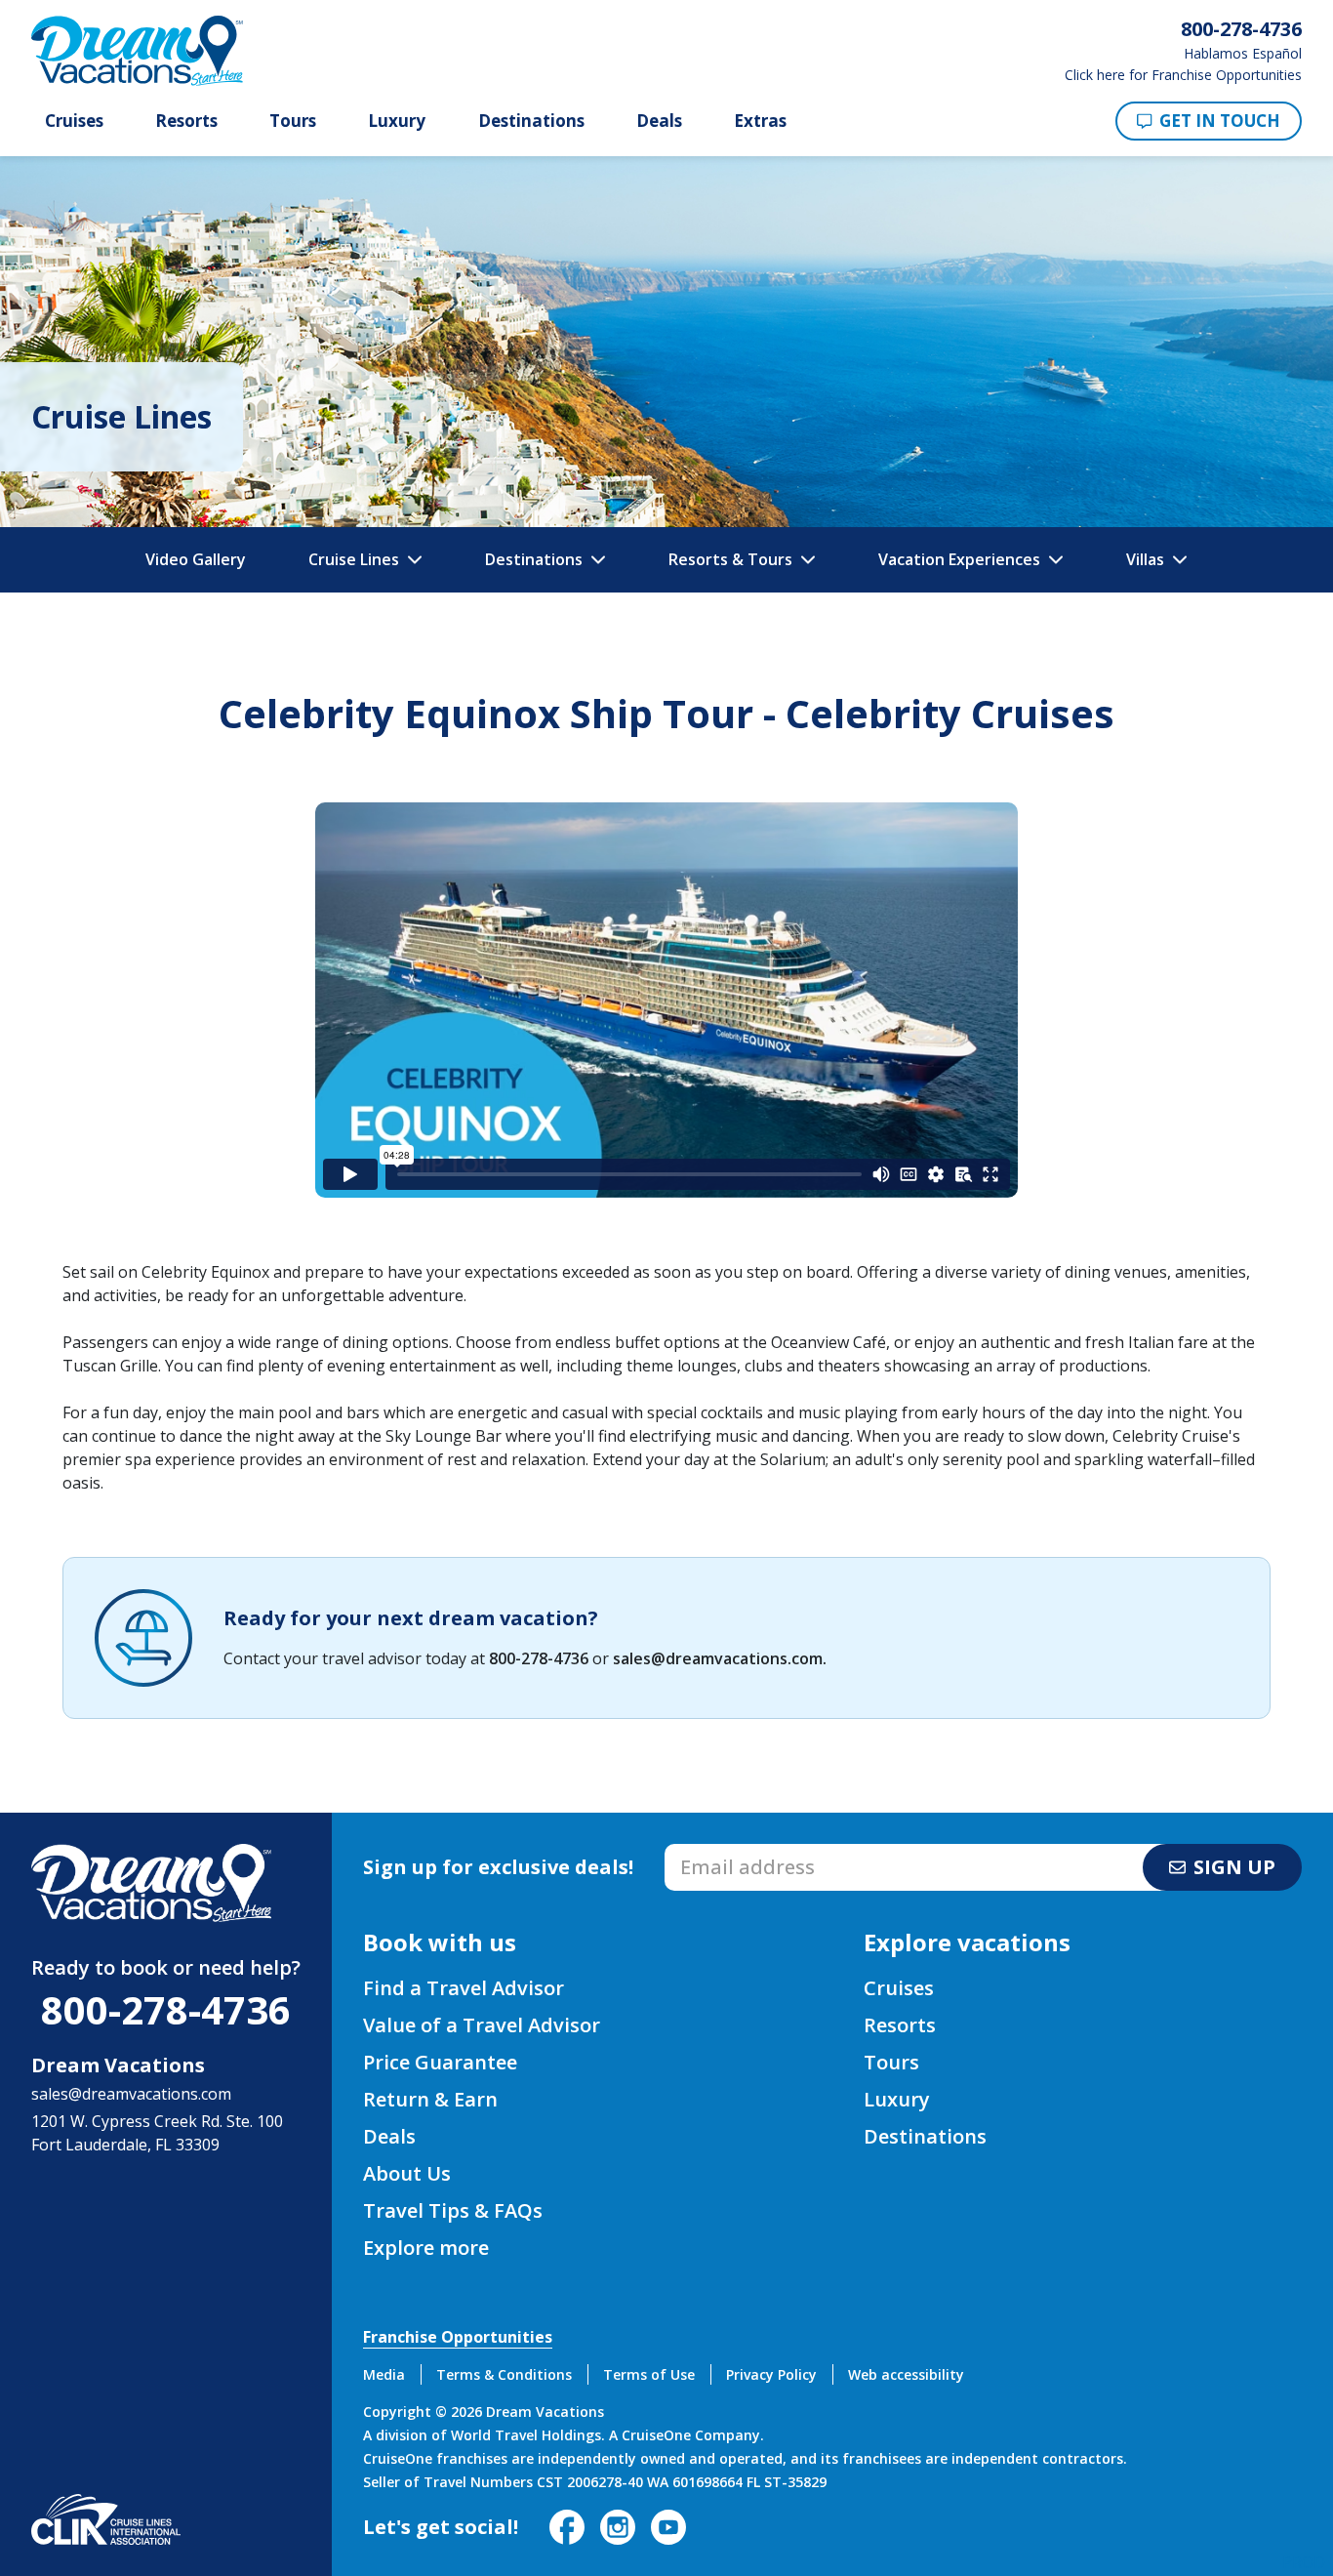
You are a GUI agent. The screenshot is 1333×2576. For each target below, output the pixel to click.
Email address (716, 1850)
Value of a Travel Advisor (482, 2025)
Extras (760, 121)
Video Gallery (196, 559)
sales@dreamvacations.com (718, 1658)
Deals (659, 121)
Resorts (186, 121)
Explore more (426, 2248)
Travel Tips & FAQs (453, 2210)
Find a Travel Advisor (464, 1988)
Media (384, 2374)
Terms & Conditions (504, 2374)
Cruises (74, 121)
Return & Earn (430, 2099)
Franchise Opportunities (458, 2337)
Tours (293, 121)
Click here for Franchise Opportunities (1183, 75)
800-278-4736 (539, 1658)
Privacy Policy (771, 2374)
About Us (407, 2173)
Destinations (531, 121)
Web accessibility (906, 2374)
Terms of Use (649, 2374)
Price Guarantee (440, 2062)
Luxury (397, 121)
